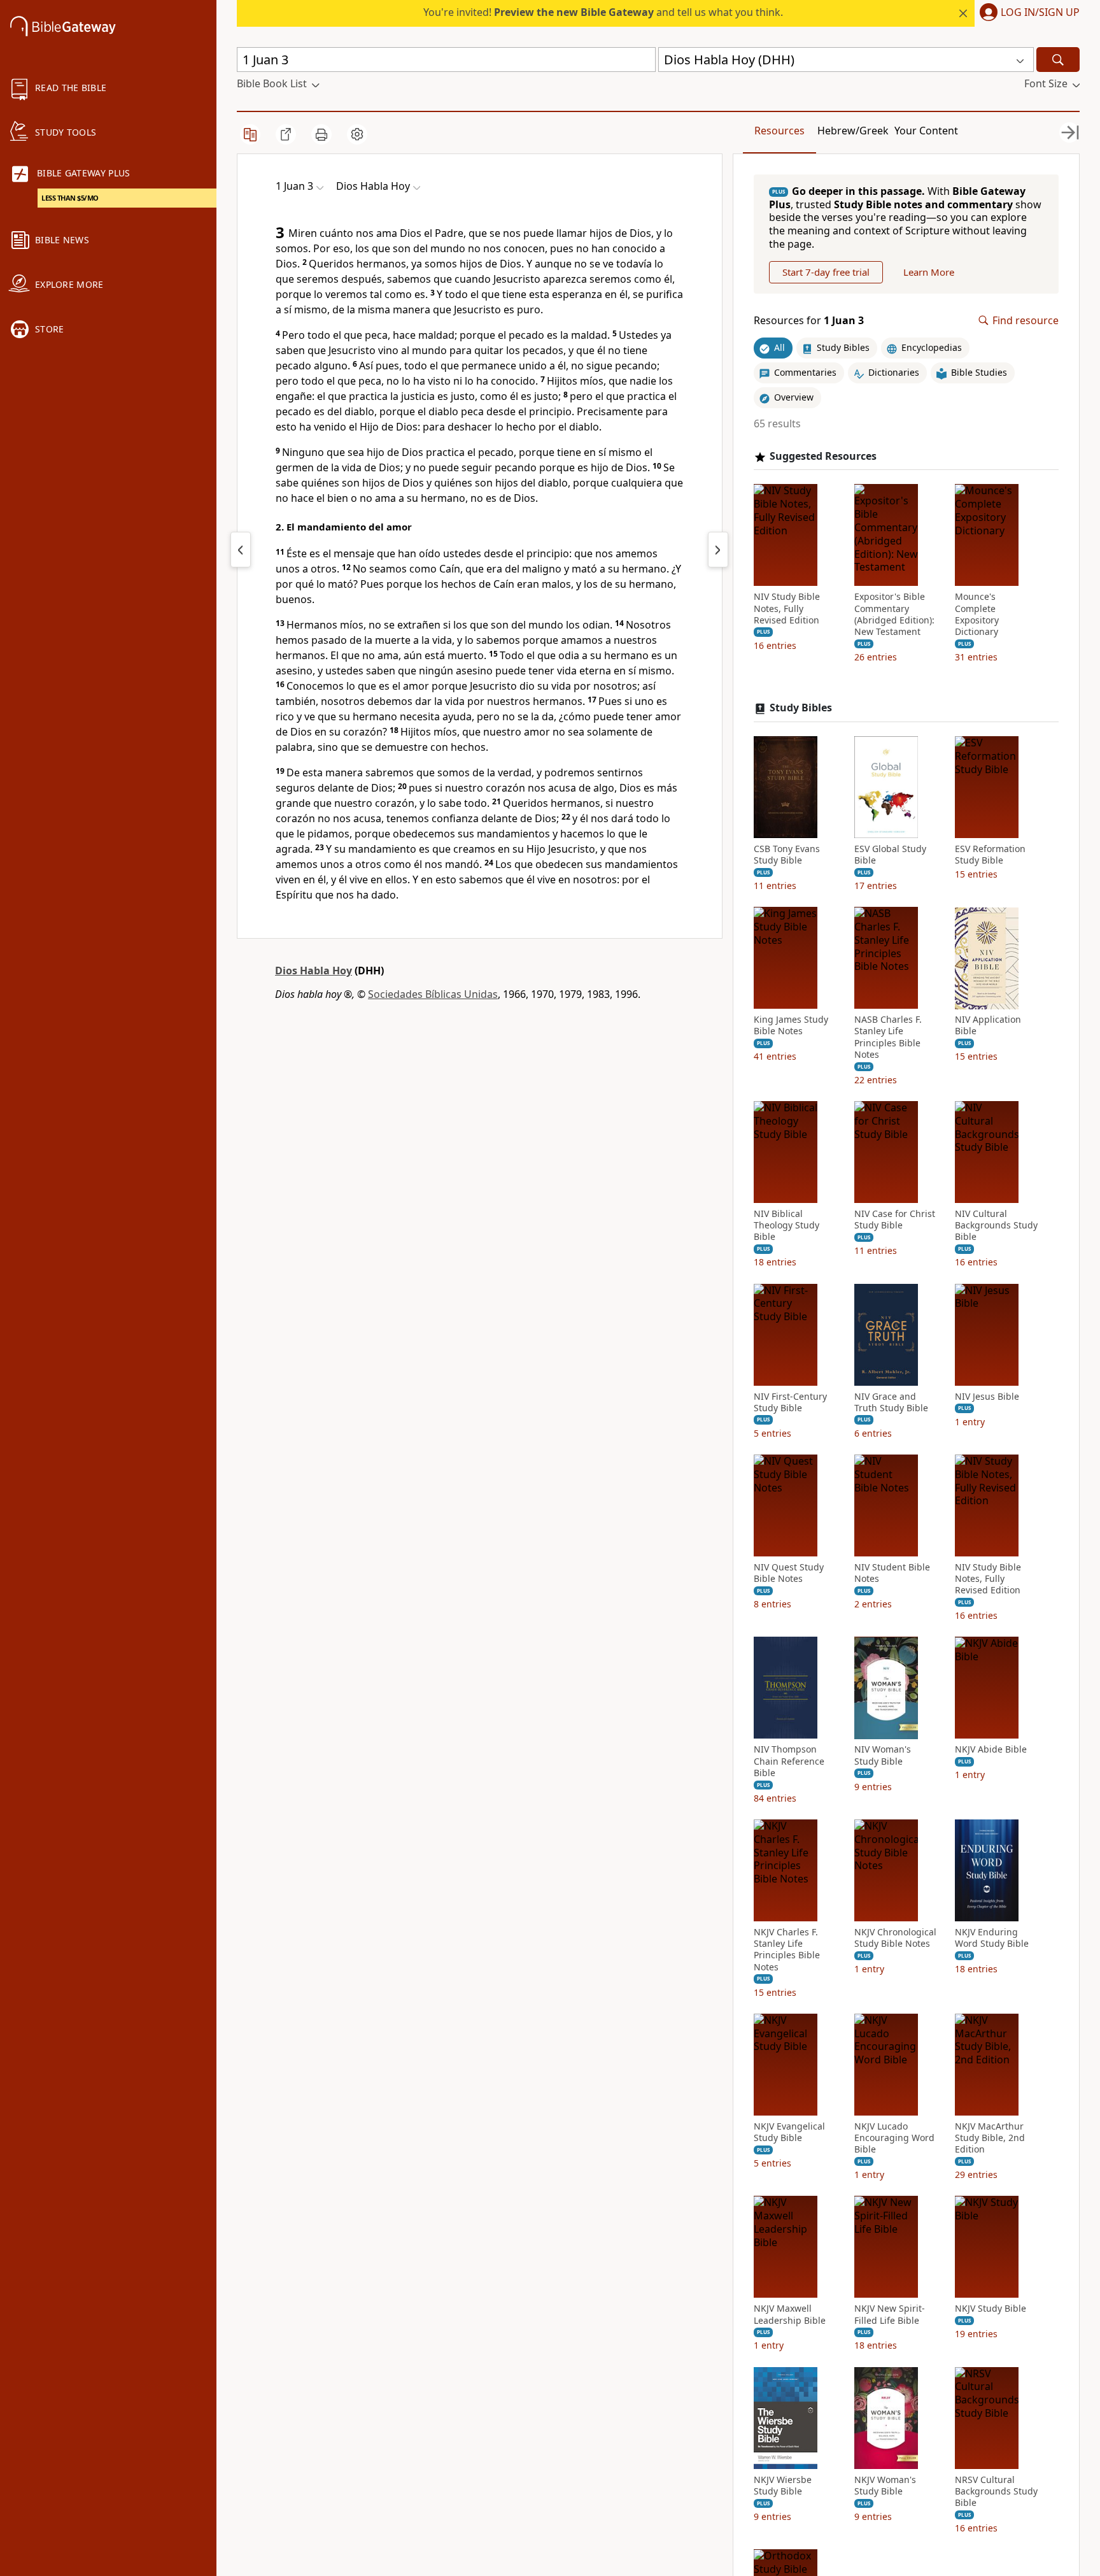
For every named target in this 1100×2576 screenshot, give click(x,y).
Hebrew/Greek (853, 131)
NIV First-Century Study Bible (790, 1402)
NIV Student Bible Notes (892, 1573)
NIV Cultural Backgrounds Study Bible (996, 1225)
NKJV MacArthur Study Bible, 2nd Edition (990, 2138)
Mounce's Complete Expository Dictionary (977, 615)
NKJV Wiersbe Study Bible (783, 2486)
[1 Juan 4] (718, 550)
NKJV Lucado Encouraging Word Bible (894, 2138)
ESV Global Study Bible (890, 855)
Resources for (809, 321)
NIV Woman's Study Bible (883, 1756)
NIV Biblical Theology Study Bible (786, 1225)
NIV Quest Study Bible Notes (789, 1573)
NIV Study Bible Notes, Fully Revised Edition (787, 609)
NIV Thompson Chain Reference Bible (789, 1761)
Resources (779, 131)
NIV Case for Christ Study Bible (895, 1220)
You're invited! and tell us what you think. (603, 12)
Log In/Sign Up (1040, 13)
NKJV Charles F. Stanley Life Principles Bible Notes (787, 1950)
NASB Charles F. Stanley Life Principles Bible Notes (888, 1038)
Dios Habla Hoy (314, 971)
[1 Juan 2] (241, 550)
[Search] (1058, 60)
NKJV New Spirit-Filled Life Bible (890, 2315)
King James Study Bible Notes (791, 1026)
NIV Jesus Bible (987, 1397)
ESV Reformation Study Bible (990, 855)
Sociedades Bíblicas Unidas (433, 994)
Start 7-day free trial (826, 272)
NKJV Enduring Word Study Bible (992, 1938)
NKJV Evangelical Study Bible (789, 2132)
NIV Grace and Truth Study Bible (891, 1402)
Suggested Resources (823, 456)
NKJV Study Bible (991, 2309)
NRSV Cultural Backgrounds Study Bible (996, 2491)
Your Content (926, 131)
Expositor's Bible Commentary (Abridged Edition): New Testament (894, 615)
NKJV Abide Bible (991, 1750)
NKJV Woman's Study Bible (885, 2486)
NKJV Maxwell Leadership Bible (790, 2315)
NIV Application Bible (988, 1026)
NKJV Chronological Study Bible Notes (895, 1938)
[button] (1027, 13)
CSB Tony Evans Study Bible (787, 855)
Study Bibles (801, 708)
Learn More (929, 272)
